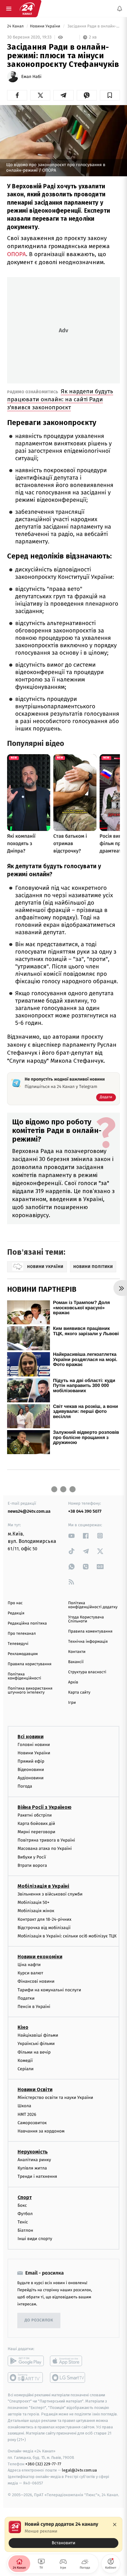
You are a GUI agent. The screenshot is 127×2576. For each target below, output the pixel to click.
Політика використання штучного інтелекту (30, 1691)
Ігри (72, 1703)
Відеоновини (31, 1770)
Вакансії (76, 1662)
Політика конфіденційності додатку (93, 1605)
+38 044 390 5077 (85, 1511)
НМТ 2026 (27, 2114)
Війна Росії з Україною (45, 1807)
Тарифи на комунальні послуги (49, 1990)
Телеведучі (18, 1644)
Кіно (23, 2027)
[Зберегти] (110, 95)
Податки (26, 1998)
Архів (73, 1682)
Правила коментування (90, 1631)
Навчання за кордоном (41, 2131)
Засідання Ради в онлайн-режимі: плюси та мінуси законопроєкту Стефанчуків (93, 26)
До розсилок (39, 2320)
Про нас (15, 1603)
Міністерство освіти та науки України (55, 2098)
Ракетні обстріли (35, 1815)
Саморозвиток (32, 2123)
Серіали (26, 2069)
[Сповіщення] (120, 9)
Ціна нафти (29, 1965)
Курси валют (30, 1973)
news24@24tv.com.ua (29, 1511)
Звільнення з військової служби (50, 1894)
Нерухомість (33, 2152)
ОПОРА (16, 254)
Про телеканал (22, 1634)
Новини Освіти (35, 2089)
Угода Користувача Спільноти (86, 1619)
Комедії (25, 2061)
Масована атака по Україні (45, 1848)
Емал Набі (31, 77)
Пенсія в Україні (34, 2007)
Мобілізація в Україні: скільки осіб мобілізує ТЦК (67, 1936)
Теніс (23, 2222)
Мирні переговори (36, 1832)
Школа (24, 2106)
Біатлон (25, 2230)
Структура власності (87, 1672)
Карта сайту (79, 1693)
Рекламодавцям (23, 1654)
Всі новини (31, 1737)
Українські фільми (36, 2044)
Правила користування (30, 1664)
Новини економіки (40, 1957)
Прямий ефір (31, 1761)
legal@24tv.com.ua (79, 2470)
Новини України (46, 26)
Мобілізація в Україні (43, 1886)
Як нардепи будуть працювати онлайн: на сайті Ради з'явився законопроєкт (60, 399)
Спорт (25, 2197)
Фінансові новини (36, 1981)
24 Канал (16, 26)
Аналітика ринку (34, 2160)
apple (68, 2361)
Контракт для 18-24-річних (44, 1919)
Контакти (77, 1652)
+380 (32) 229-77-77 (43, 2464)
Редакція (16, 1613)
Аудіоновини (31, 1778)
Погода (25, 1786)
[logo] (27, 9)
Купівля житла (32, 2168)
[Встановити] (63, 2534)
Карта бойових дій (36, 1824)
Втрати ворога (32, 1865)
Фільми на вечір (34, 2052)
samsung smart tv (68, 2378)
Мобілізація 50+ (33, 1902)
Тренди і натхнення (37, 2176)
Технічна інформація (88, 1642)
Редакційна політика (27, 1623)
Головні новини (34, 1745)
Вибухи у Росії (32, 1857)
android (26, 2361)
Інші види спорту (35, 2239)
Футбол (25, 2214)
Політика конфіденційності (25, 1676)
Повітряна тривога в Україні (46, 1840)
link (72, 1536)
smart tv (26, 2378)
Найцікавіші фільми (38, 2035)
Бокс (22, 2205)
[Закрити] (115, 2525)
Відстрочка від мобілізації (44, 1928)
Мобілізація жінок (36, 1911)
